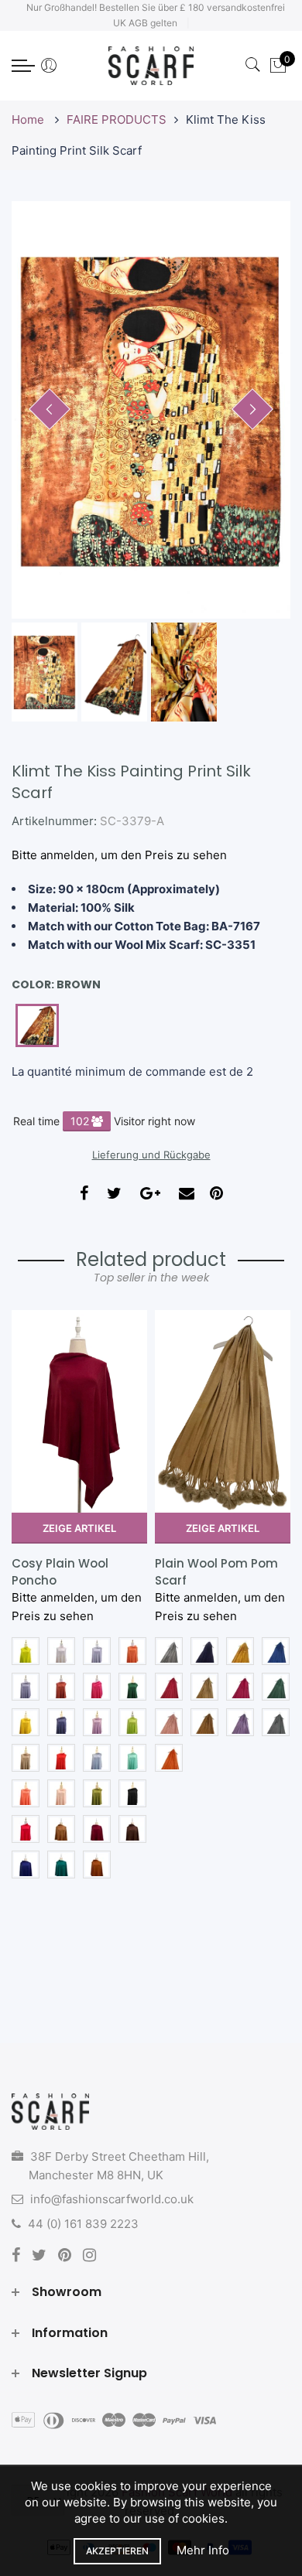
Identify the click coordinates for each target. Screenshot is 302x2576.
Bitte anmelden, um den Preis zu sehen (119, 855)
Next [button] (252, 409)
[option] (151, 410)
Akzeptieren (117, 2551)
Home (29, 119)
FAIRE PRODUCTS (117, 119)
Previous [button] (50, 409)
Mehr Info (203, 2550)
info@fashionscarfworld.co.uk (112, 2199)
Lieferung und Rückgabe (151, 1155)
